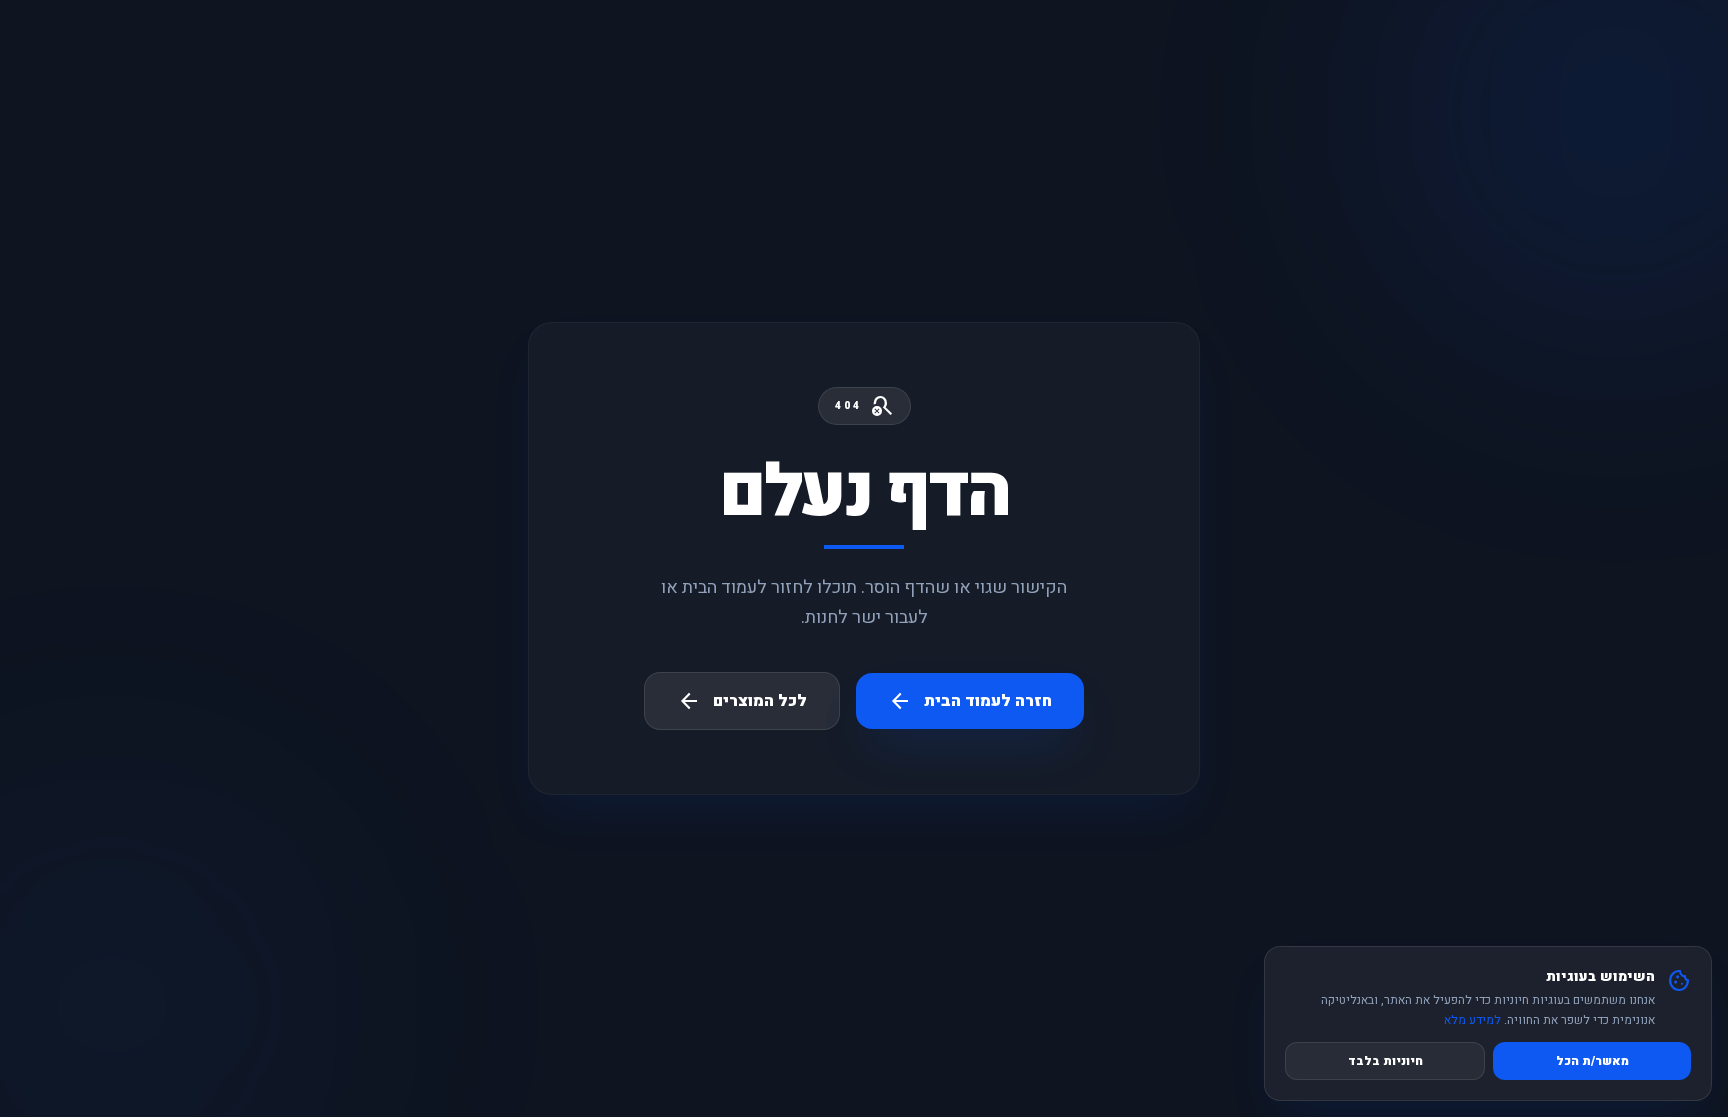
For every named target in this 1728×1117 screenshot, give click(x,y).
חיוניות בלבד (1385, 1061)
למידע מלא (1472, 1020)
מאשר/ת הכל (1592, 1061)
